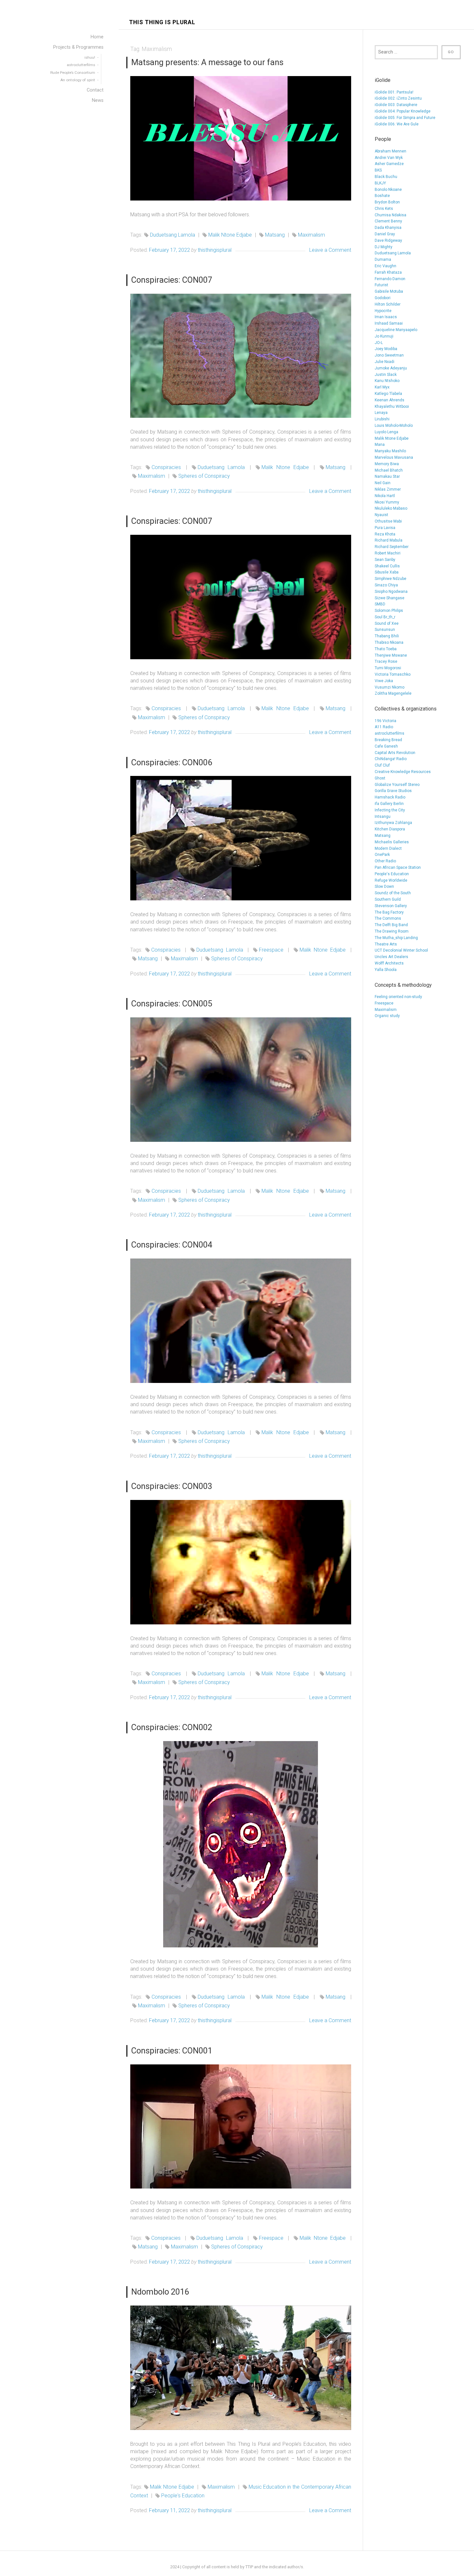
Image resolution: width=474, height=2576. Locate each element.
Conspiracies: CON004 (172, 1245)
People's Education (183, 2496)
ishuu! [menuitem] (90, 57)
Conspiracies (166, 467)
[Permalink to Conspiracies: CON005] (241, 1080)
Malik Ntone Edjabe (230, 235)
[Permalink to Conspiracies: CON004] (241, 1321)
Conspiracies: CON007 (172, 280)
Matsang (275, 235)
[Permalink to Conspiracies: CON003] (241, 1562)
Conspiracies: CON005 (172, 1004)
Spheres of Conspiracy (204, 476)
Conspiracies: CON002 (172, 1727)
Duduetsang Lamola (173, 235)
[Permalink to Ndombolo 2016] (241, 2368)
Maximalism (311, 235)
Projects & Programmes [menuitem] (78, 47)
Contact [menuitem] (95, 90)
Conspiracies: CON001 (172, 2051)
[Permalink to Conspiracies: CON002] (241, 1844)
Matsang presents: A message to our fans (207, 62)
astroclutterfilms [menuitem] (81, 65)
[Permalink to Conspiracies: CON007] (241, 356)
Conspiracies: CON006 (172, 762)
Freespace (271, 950)
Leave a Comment (330, 250)
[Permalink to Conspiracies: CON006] (241, 838)
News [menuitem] (98, 100)
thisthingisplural (215, 250)
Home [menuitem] (97, 37)
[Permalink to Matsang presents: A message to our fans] (241, 138)
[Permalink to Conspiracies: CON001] (241, 2127)
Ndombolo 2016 (160, 2292)
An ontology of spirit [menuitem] (78, 80)
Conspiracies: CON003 (172, 1486)
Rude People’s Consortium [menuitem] (73, 73)
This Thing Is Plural (162, 22)
